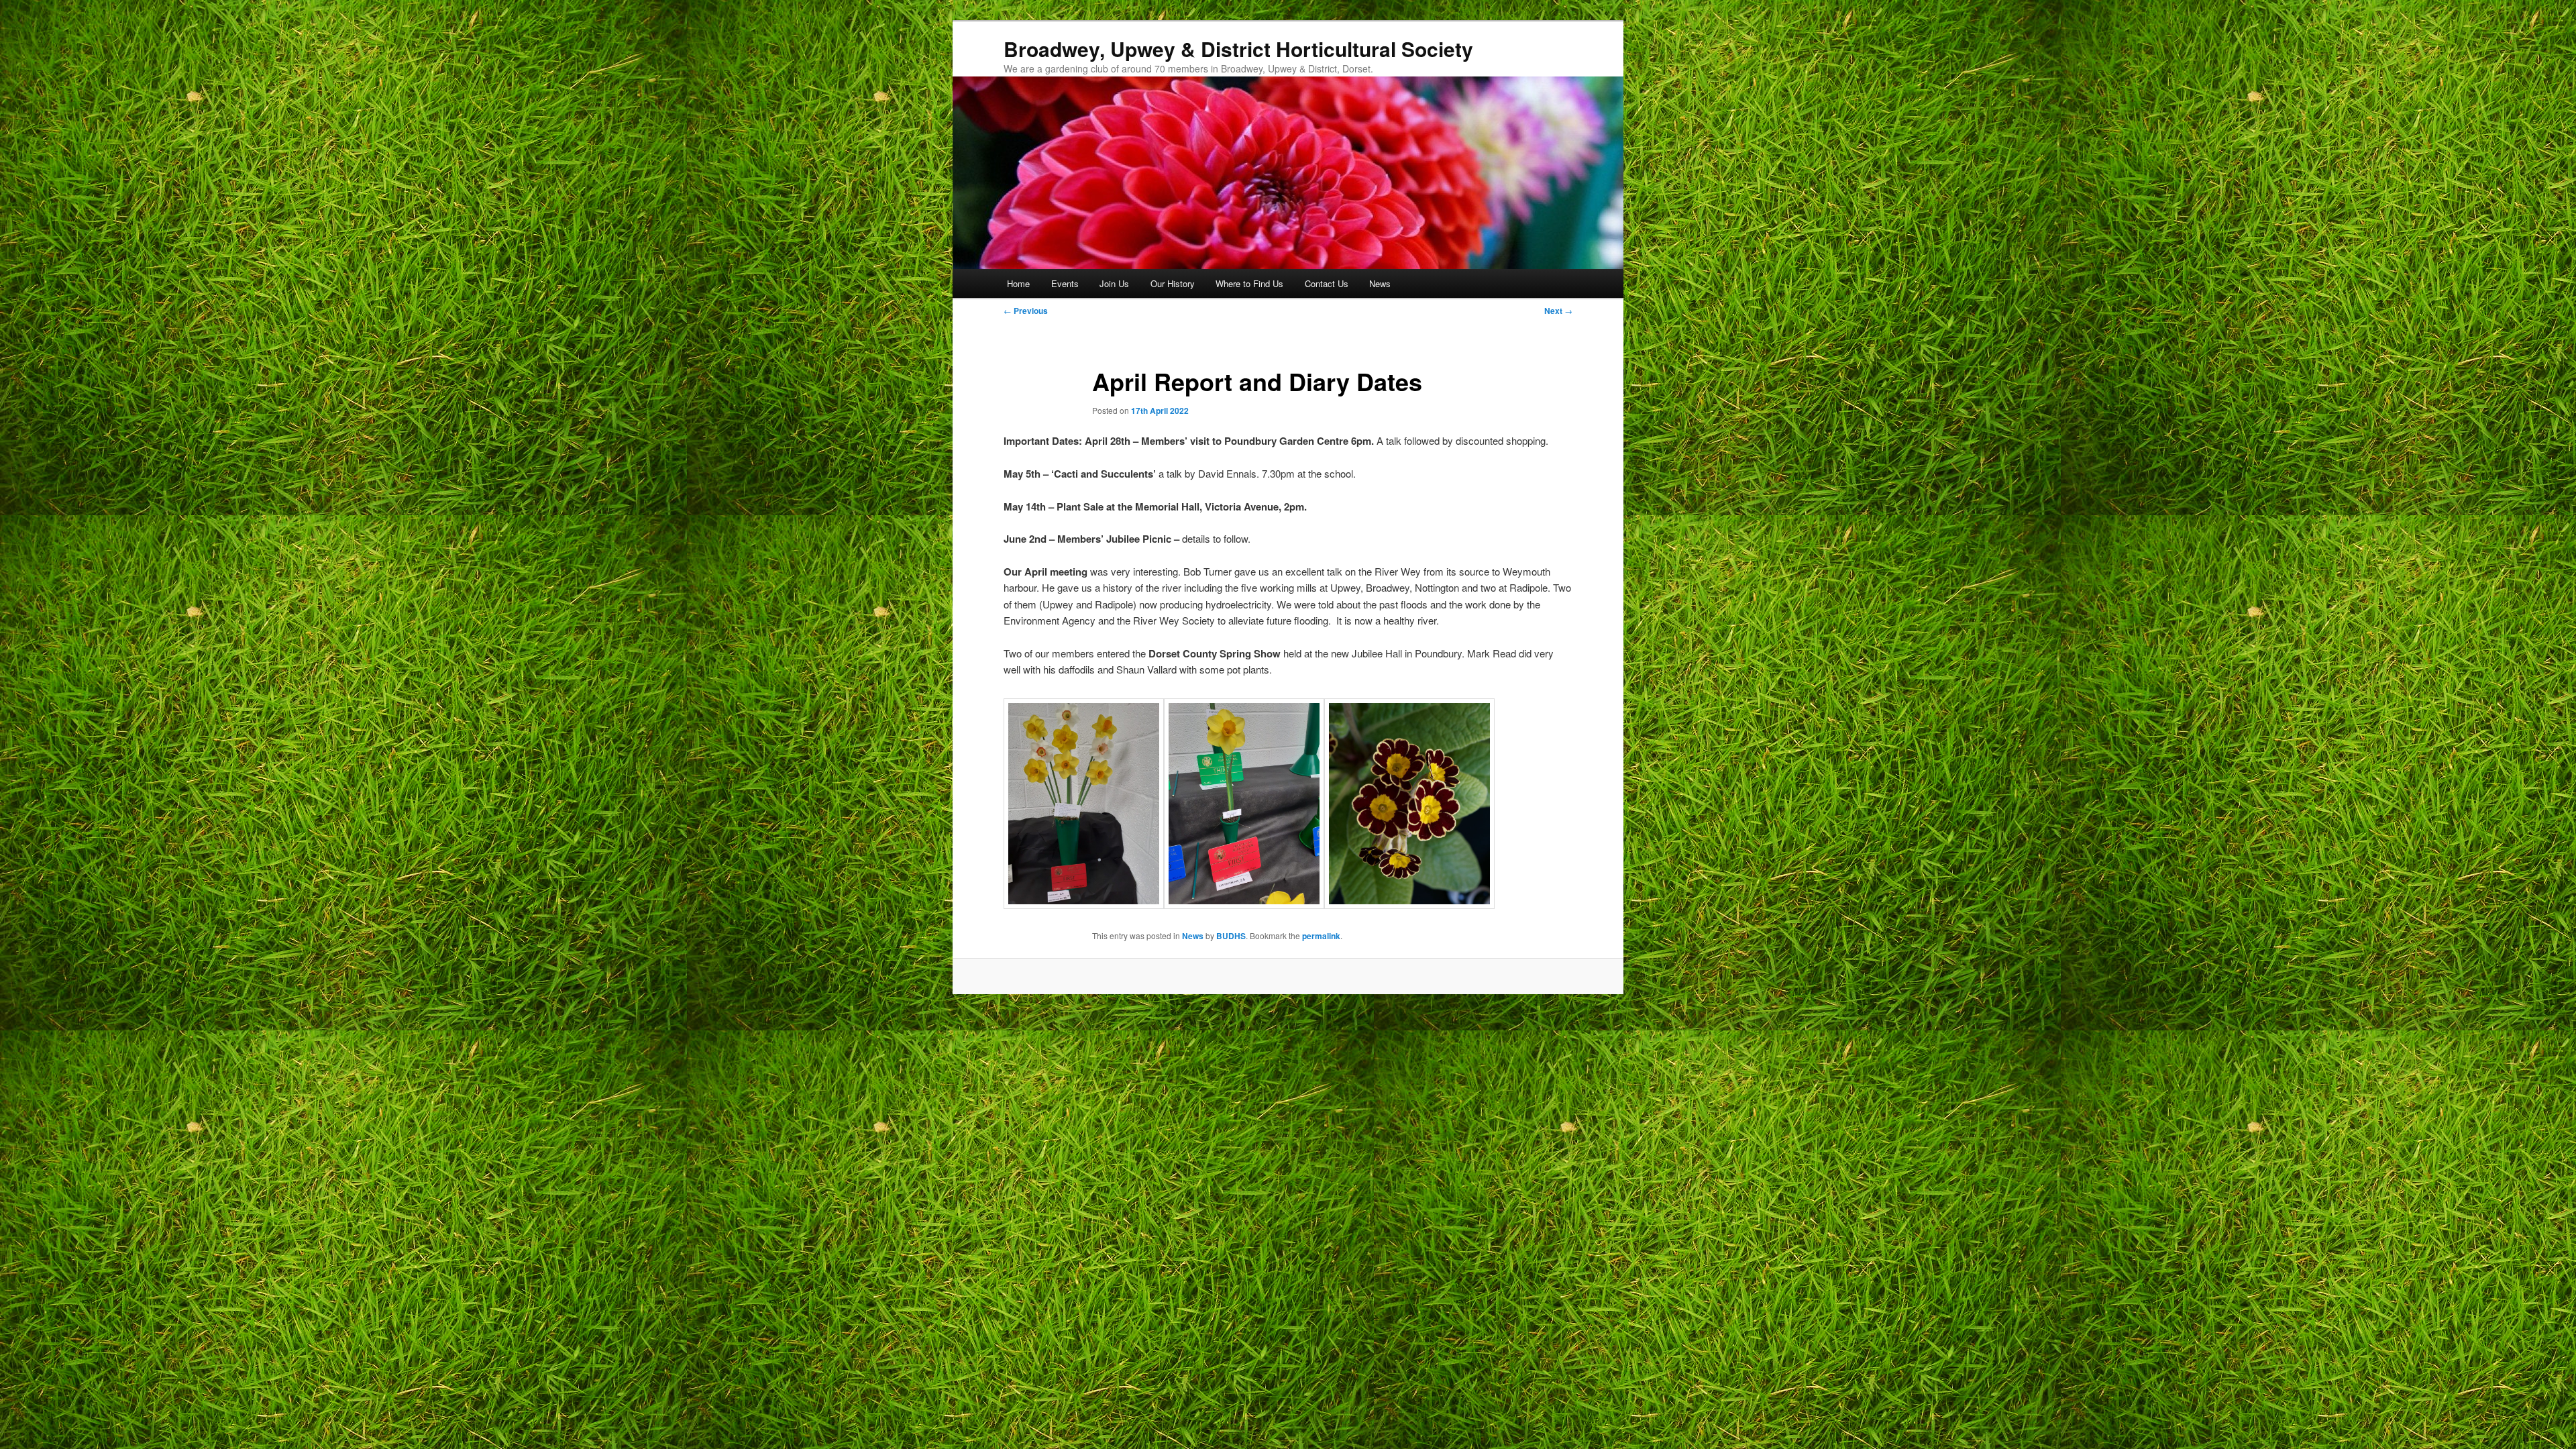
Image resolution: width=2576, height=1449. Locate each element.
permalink (1321, 936)
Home (1018, 283)
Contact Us (1327, 283)
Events (1065, 283)
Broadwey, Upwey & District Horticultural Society (1238, 49)
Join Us (1114, 283)
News (1380, 283)
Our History (1173, 283)
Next (1558, 311)
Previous (1026, 311)
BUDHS (1231, 936)
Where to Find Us (1249, 283)
